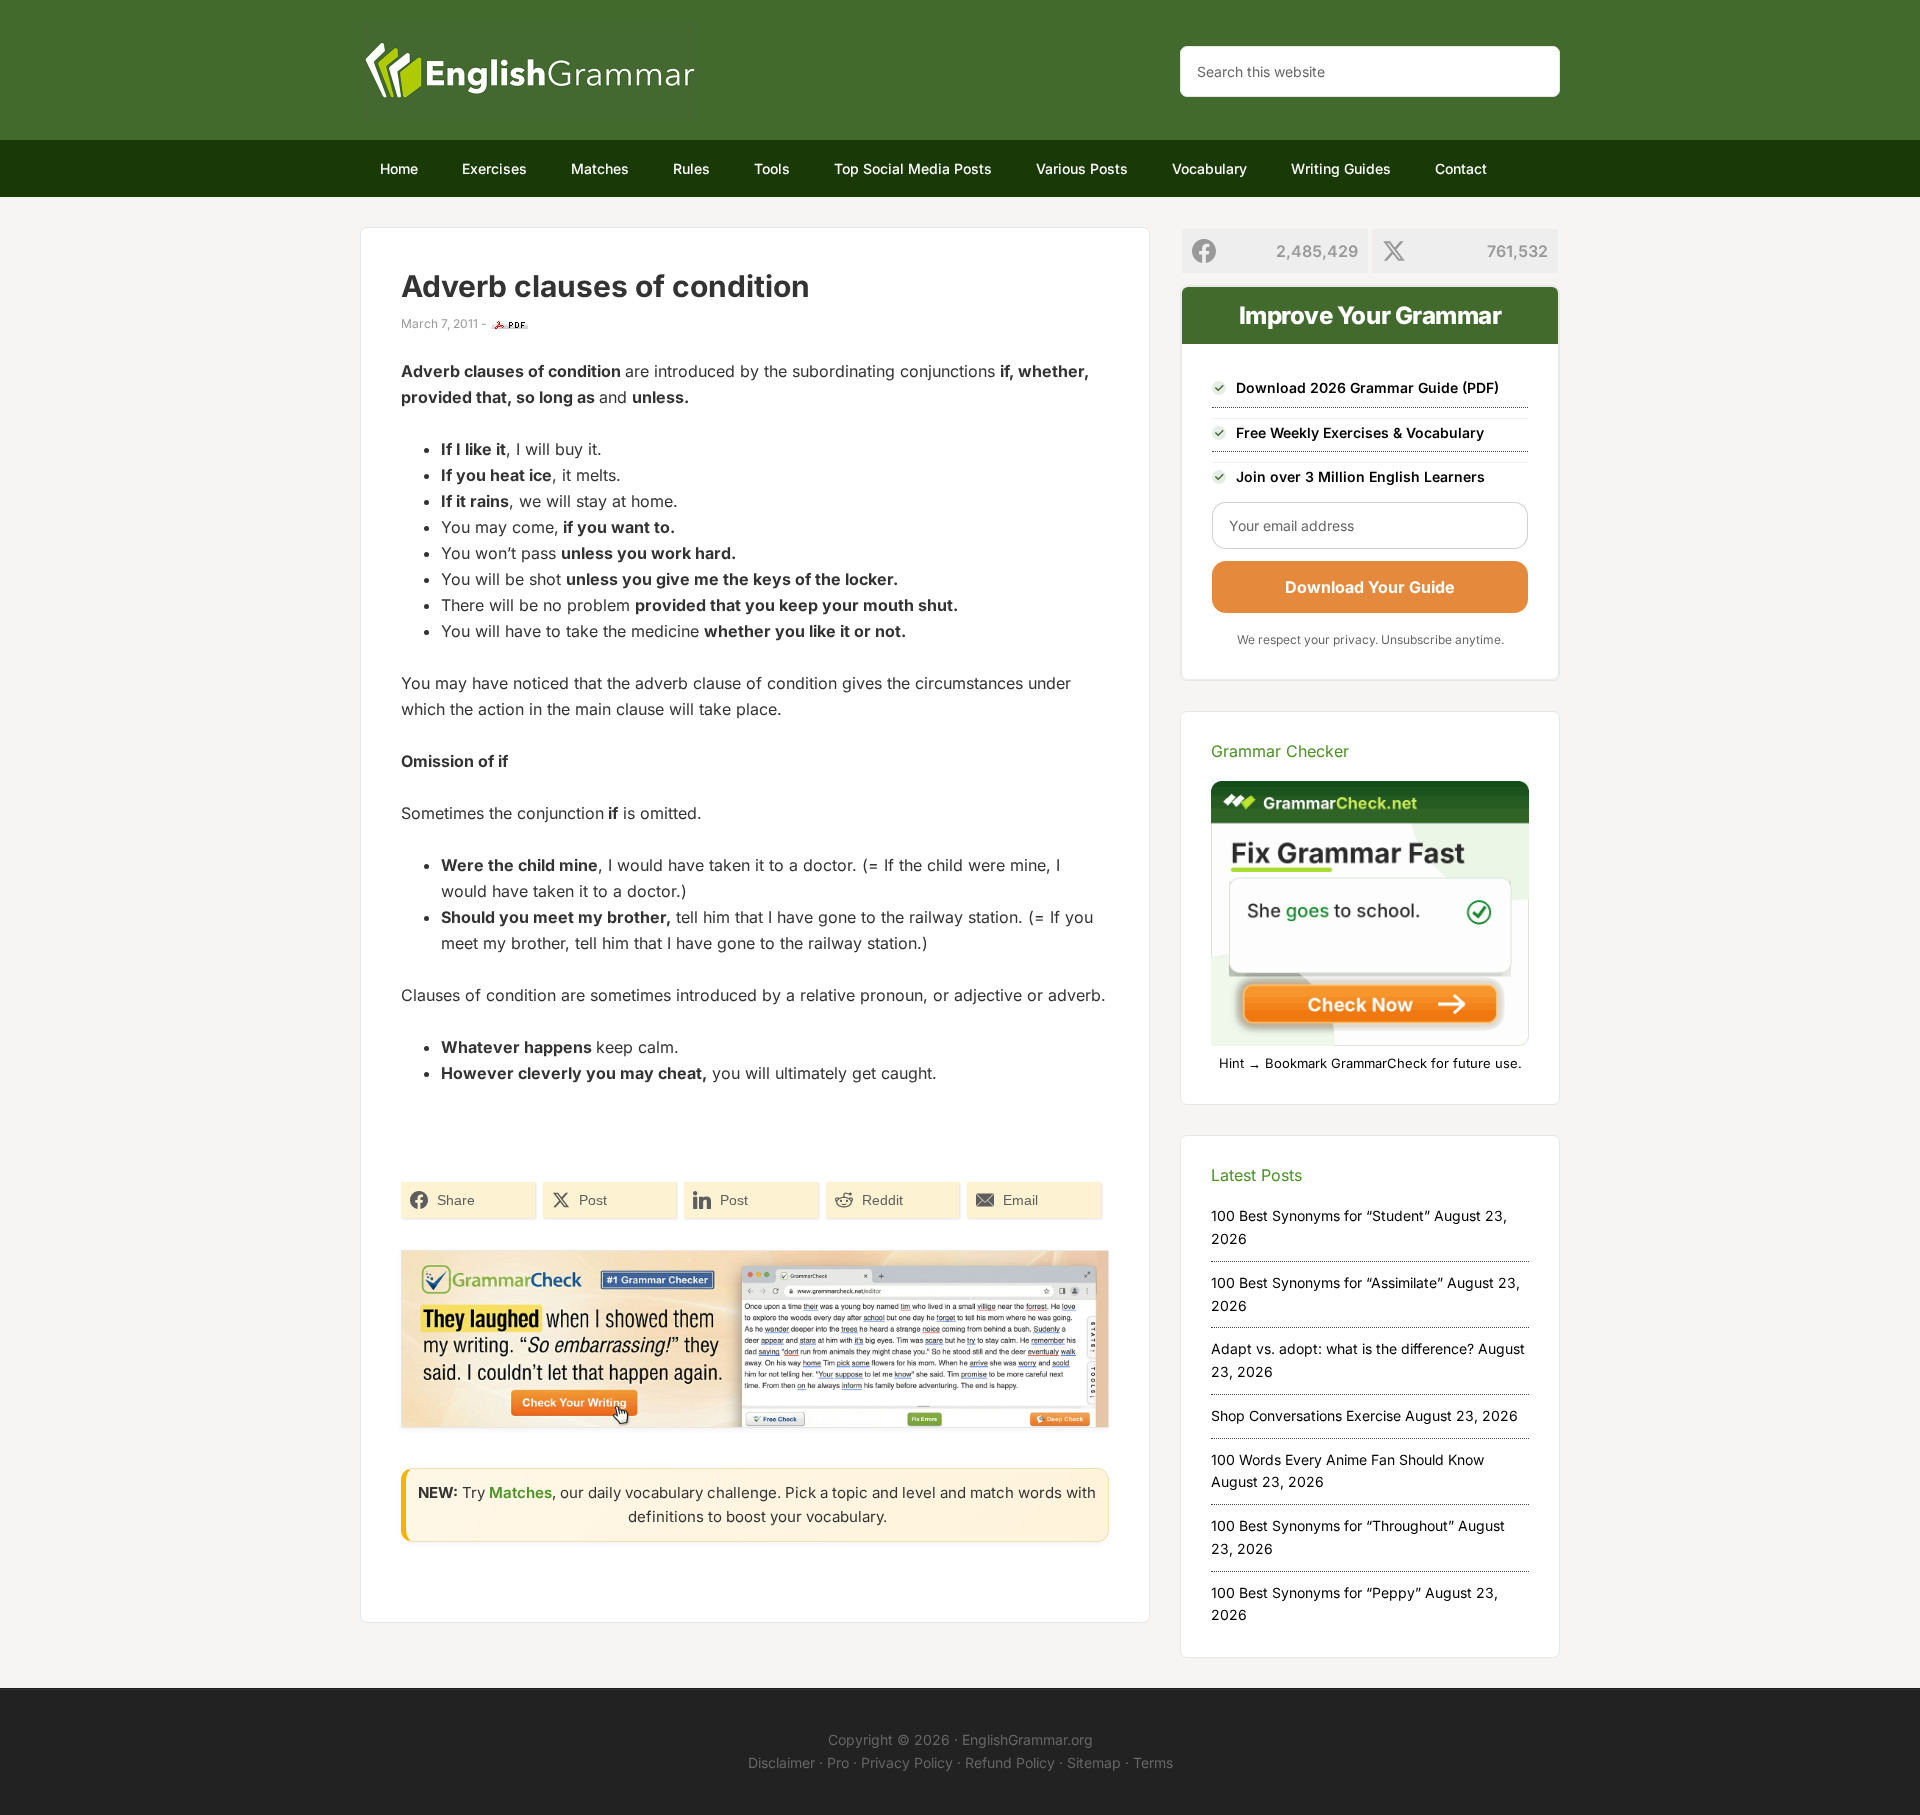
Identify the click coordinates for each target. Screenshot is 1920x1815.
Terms (1153, 1762)
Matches (520, 1492)
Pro (838, 1762)
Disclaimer (781, 1762)
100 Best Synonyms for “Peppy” (1316, 1592)
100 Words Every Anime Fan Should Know (1347, 1459)
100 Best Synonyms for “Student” (1320, 1215)
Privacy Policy (907, 1762)
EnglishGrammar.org (1027, 1739)
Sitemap (1094, 1762)
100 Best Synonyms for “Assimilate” (1327, 1282)
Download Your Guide (1370, 587)
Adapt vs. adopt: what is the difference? (1342, 1348)
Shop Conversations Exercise (1306, 1415)
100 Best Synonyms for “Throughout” (1332, 1525)
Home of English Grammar (530, 70)
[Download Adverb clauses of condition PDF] (510, 325)
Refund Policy (1010, 1762)
